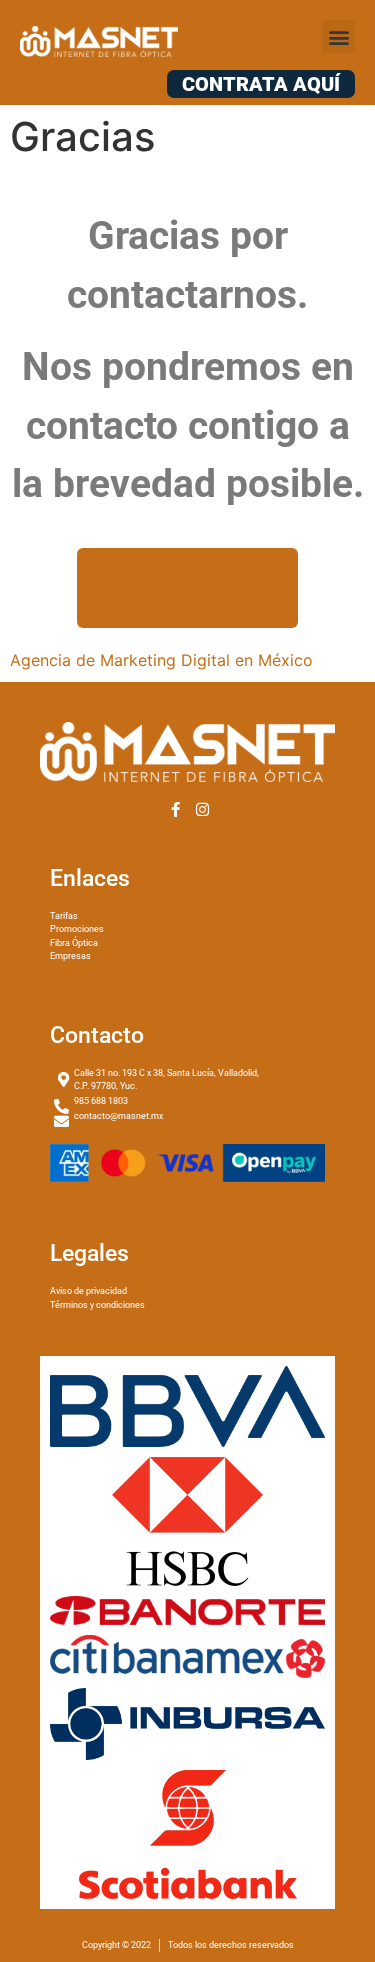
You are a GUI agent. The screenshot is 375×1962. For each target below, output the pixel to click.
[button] (338, 36)
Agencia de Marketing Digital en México (161, 660)
